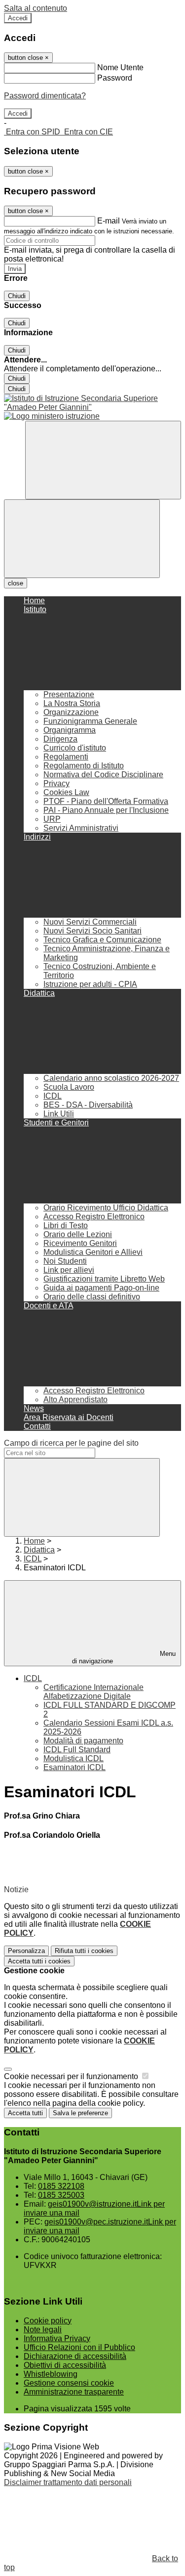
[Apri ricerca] (103, 460)
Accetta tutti (39, 1961)
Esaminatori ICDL (74, 1767)
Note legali (43, 2330)
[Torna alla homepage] (92, 403)
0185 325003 (61, 2195)
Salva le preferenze (80, 2113)
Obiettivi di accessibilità (65, 2365)
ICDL (33, 1559)
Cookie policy (48, 2321)
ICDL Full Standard (77, 1750)
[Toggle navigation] (82, 539)
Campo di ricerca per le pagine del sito (71, 1443)
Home (34, 1541)
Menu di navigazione (124, 1657)
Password (115, 78)
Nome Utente (120, 67)
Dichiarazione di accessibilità (75, 2356)
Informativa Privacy (57, 2338)
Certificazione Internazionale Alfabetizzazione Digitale (93, 1692)
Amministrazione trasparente (74, 2392)
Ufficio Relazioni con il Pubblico (79, 2347)
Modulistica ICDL (74, 1758)
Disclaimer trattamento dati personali (68, 2482)
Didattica (39, 1550)
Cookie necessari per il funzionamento (72, 2076)
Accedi (18, 18)
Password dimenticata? (45, 96)
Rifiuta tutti (84, 1951)
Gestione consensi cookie (69, 2383)
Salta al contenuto (36, 8)
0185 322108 (61, 2186)
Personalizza (26, 1951)
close (16, 583)
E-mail (109, 221)
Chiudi (17, 296)
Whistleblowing (51, 2374)
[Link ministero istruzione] (52, 416)
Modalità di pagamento (83, 1741)
